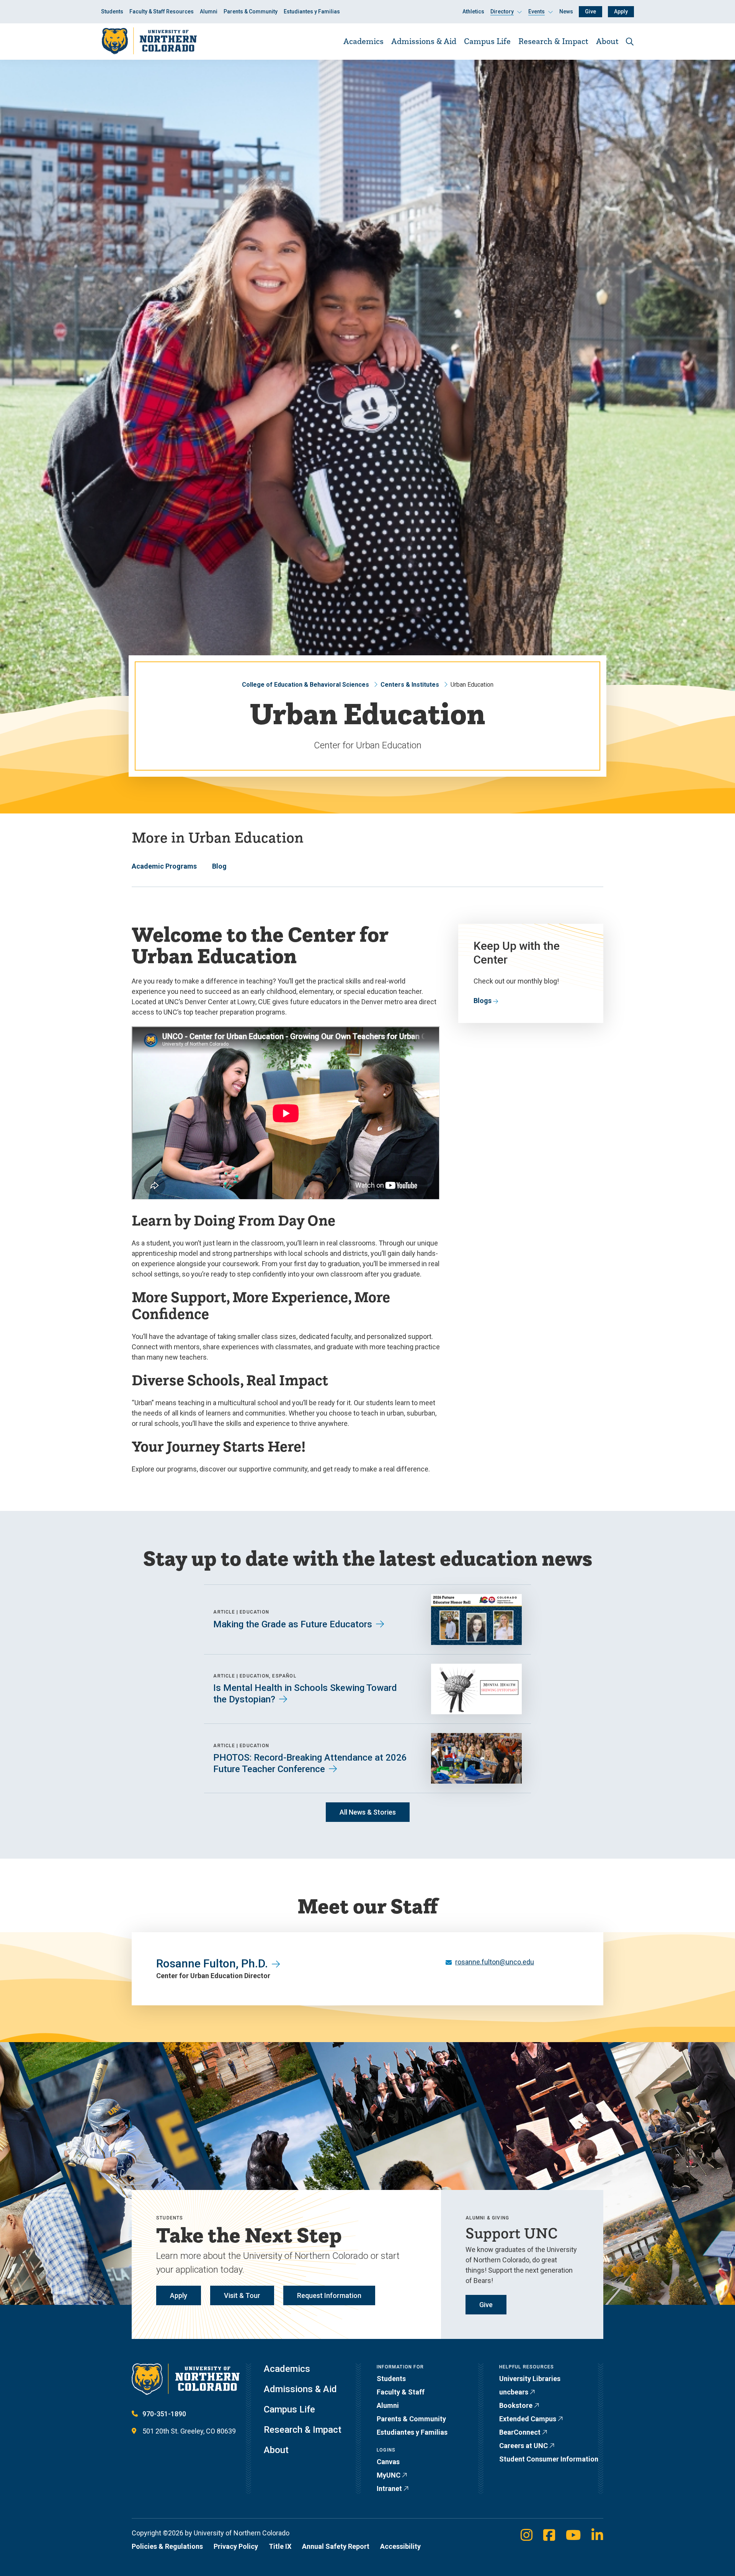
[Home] (149, 41)
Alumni (209, 11)
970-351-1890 (164, 2414)
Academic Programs (164, 866)
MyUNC (389, 2475)
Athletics (473, 11)
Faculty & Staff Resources (162, 11)
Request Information (329, 2295)
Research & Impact (553, 41)
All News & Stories (368, 1812)
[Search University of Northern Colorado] (630, 42)
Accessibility (400, 2546)
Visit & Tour (242, 2295)
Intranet (389, 2488)
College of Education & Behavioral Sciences (305, 685)
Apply (621, 11)
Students (112, 11)
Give (590, 11)
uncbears (514, 2392)
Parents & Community (251, 11)
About (607, 41)
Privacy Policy (236, 2546)
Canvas (388, 2462)
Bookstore (516, 2405)
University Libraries (530, 2379)
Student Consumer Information (549, 2459)
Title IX (280, 2546)
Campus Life (487, 41)
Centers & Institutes (410, 685)
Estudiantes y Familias (312, 11)
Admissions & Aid (424, 41)
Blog (219, 866)
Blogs (483, 1001)
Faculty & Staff (401, 2392)
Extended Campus (528, 2419)
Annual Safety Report (336, 2546)
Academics (363, 41)
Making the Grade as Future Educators (293, 1624)
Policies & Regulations (167, 2546)
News (566, 11)
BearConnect (520, 2432)
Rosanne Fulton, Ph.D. (212, 1963)
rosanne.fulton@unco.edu (495, 1962)
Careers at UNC (523, 2446)
